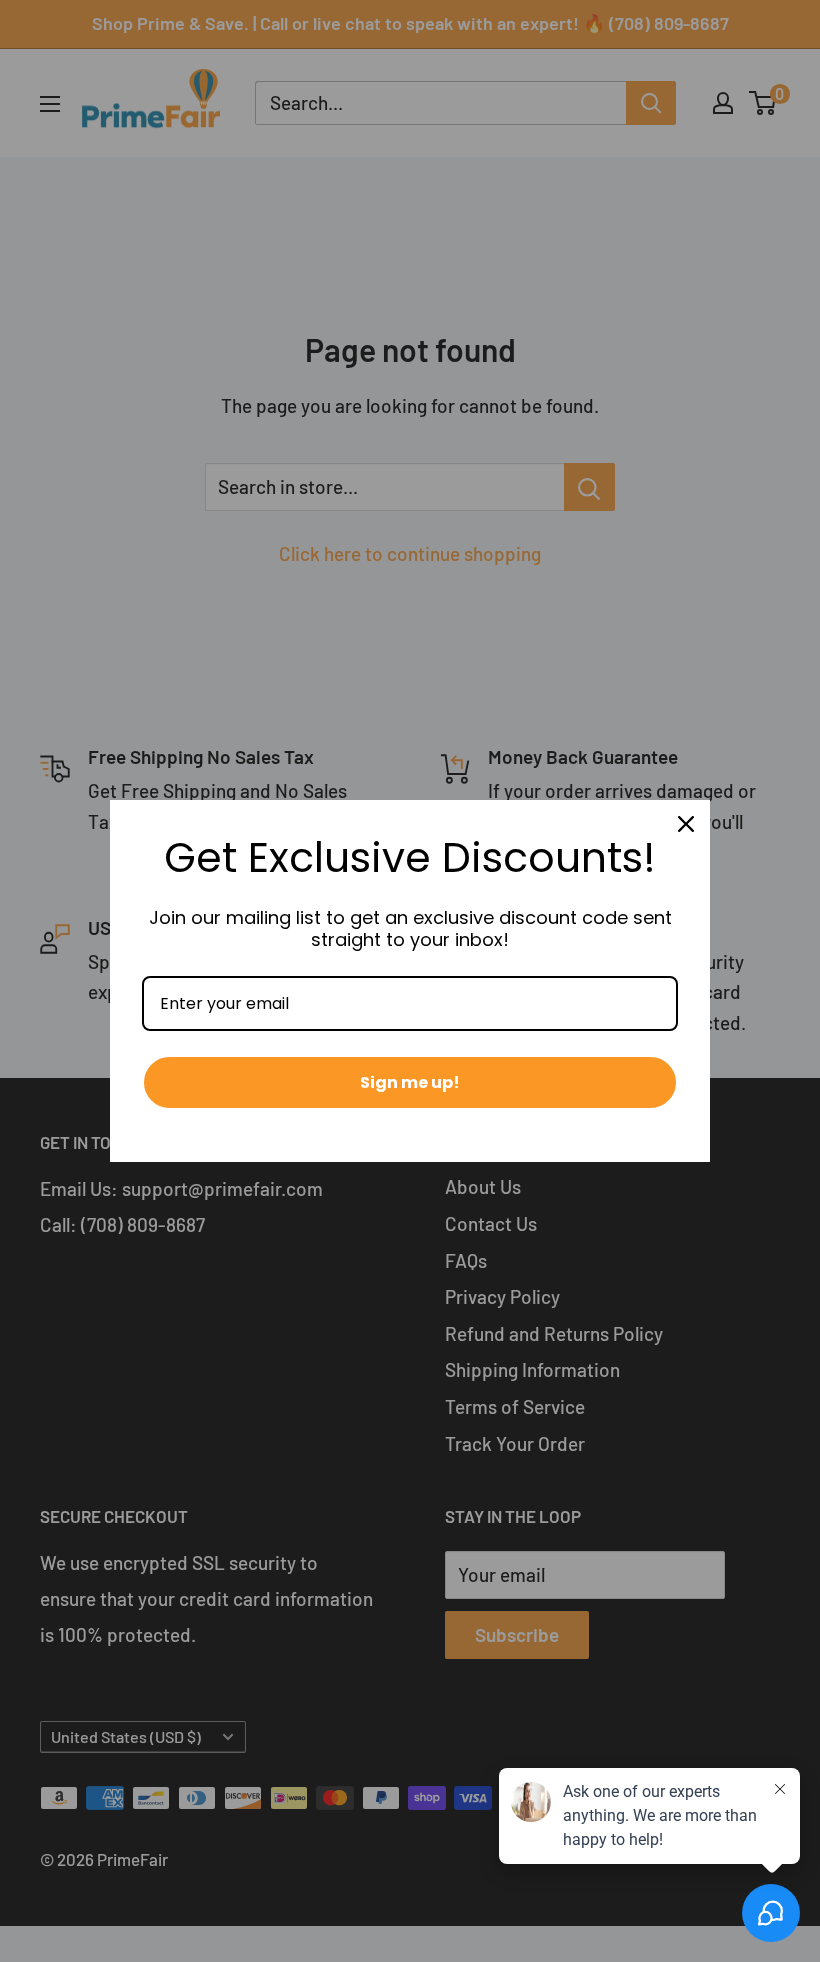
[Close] (686, 824)
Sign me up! (410, 1082)
